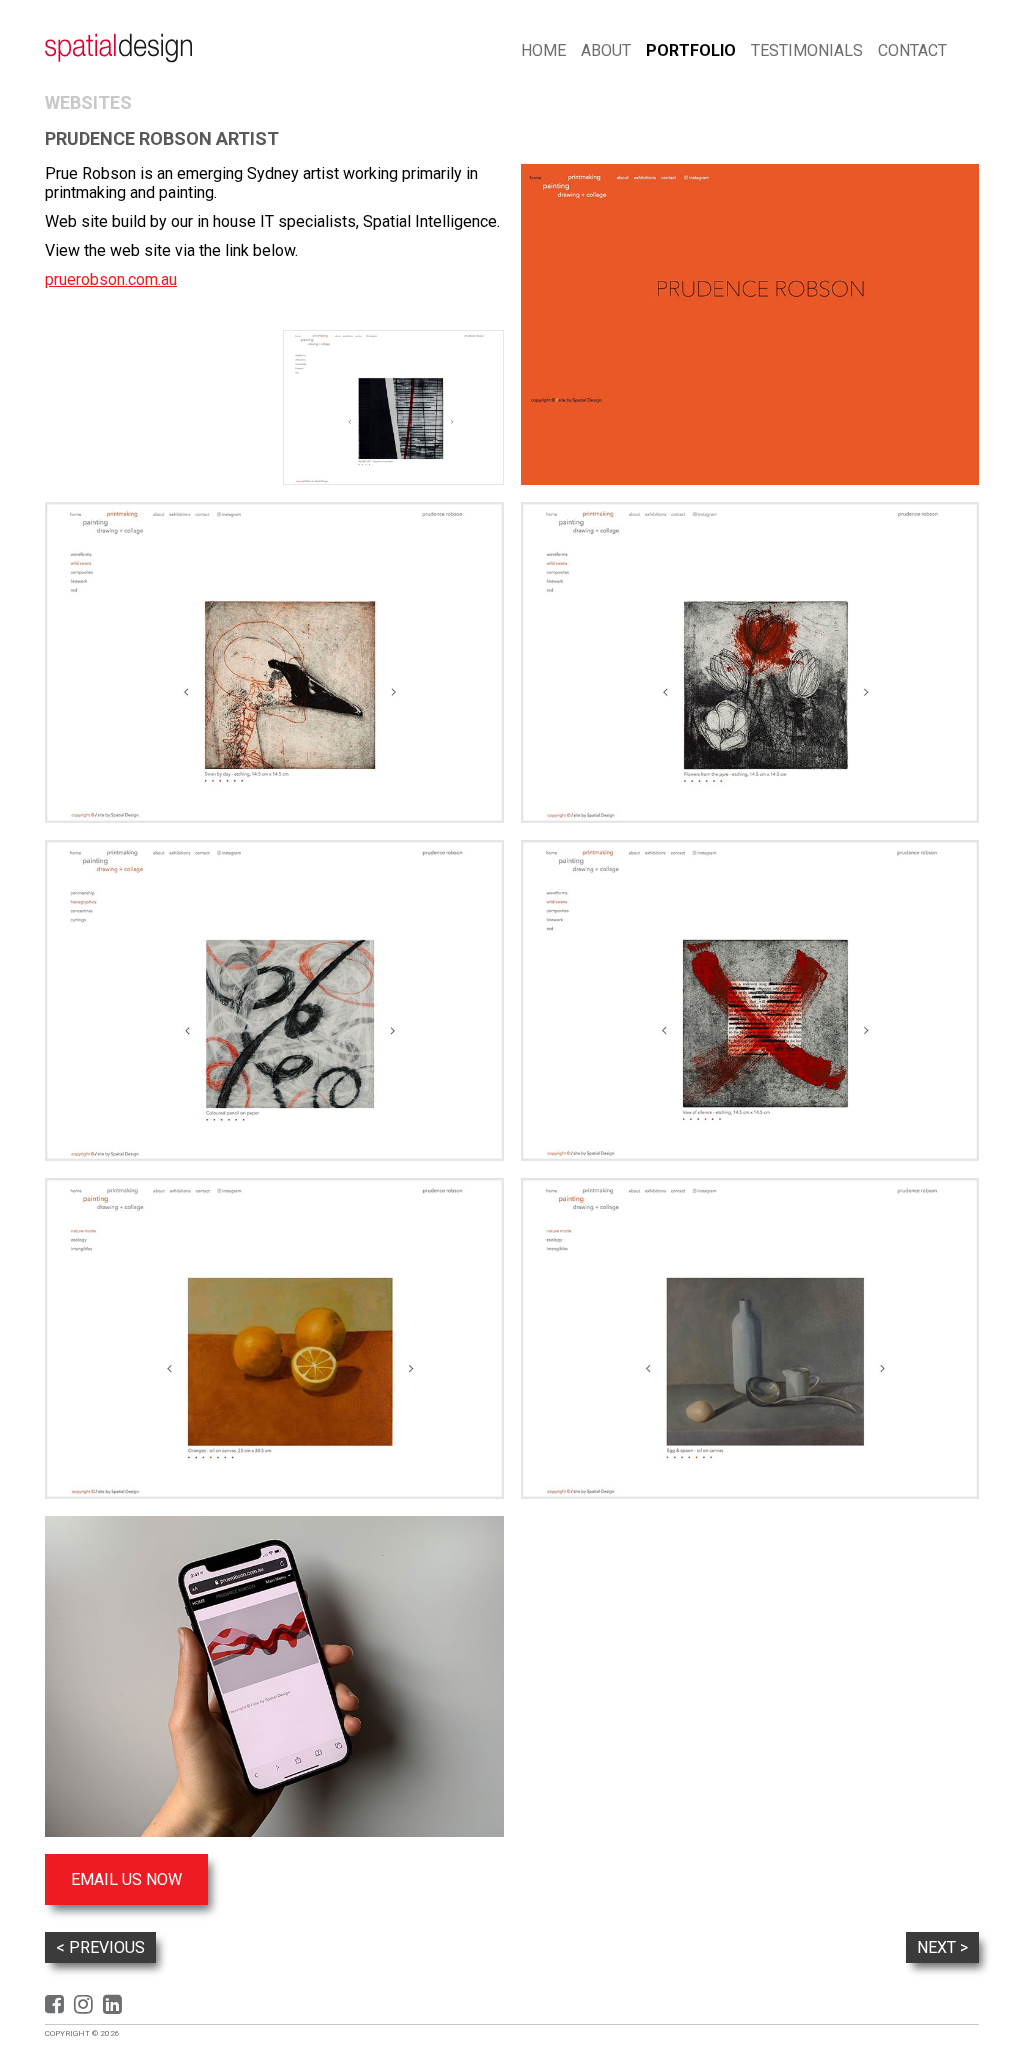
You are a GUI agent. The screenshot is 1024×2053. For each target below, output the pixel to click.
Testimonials (807, 50)
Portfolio (691, 50)
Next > (942, 1947)
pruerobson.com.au (111, 279)
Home (543, 50)
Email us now (126, 1879)
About (606, 50)
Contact (912, 50)
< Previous (100, 1947)
